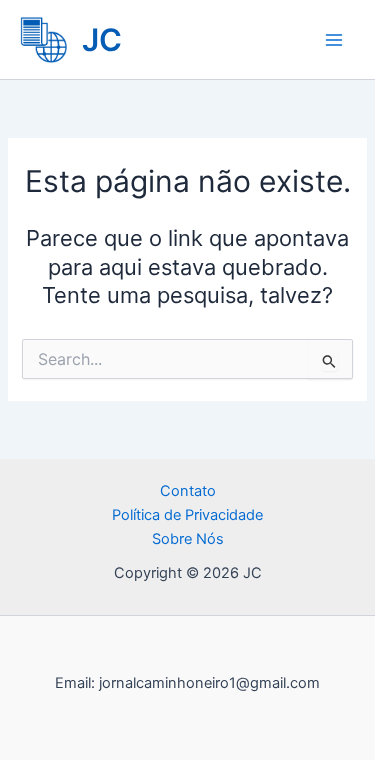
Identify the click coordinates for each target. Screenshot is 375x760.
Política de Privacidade (187, 515)
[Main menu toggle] (334, 40)
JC (102, 39)
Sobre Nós (188, 539)
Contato (188, 491)
